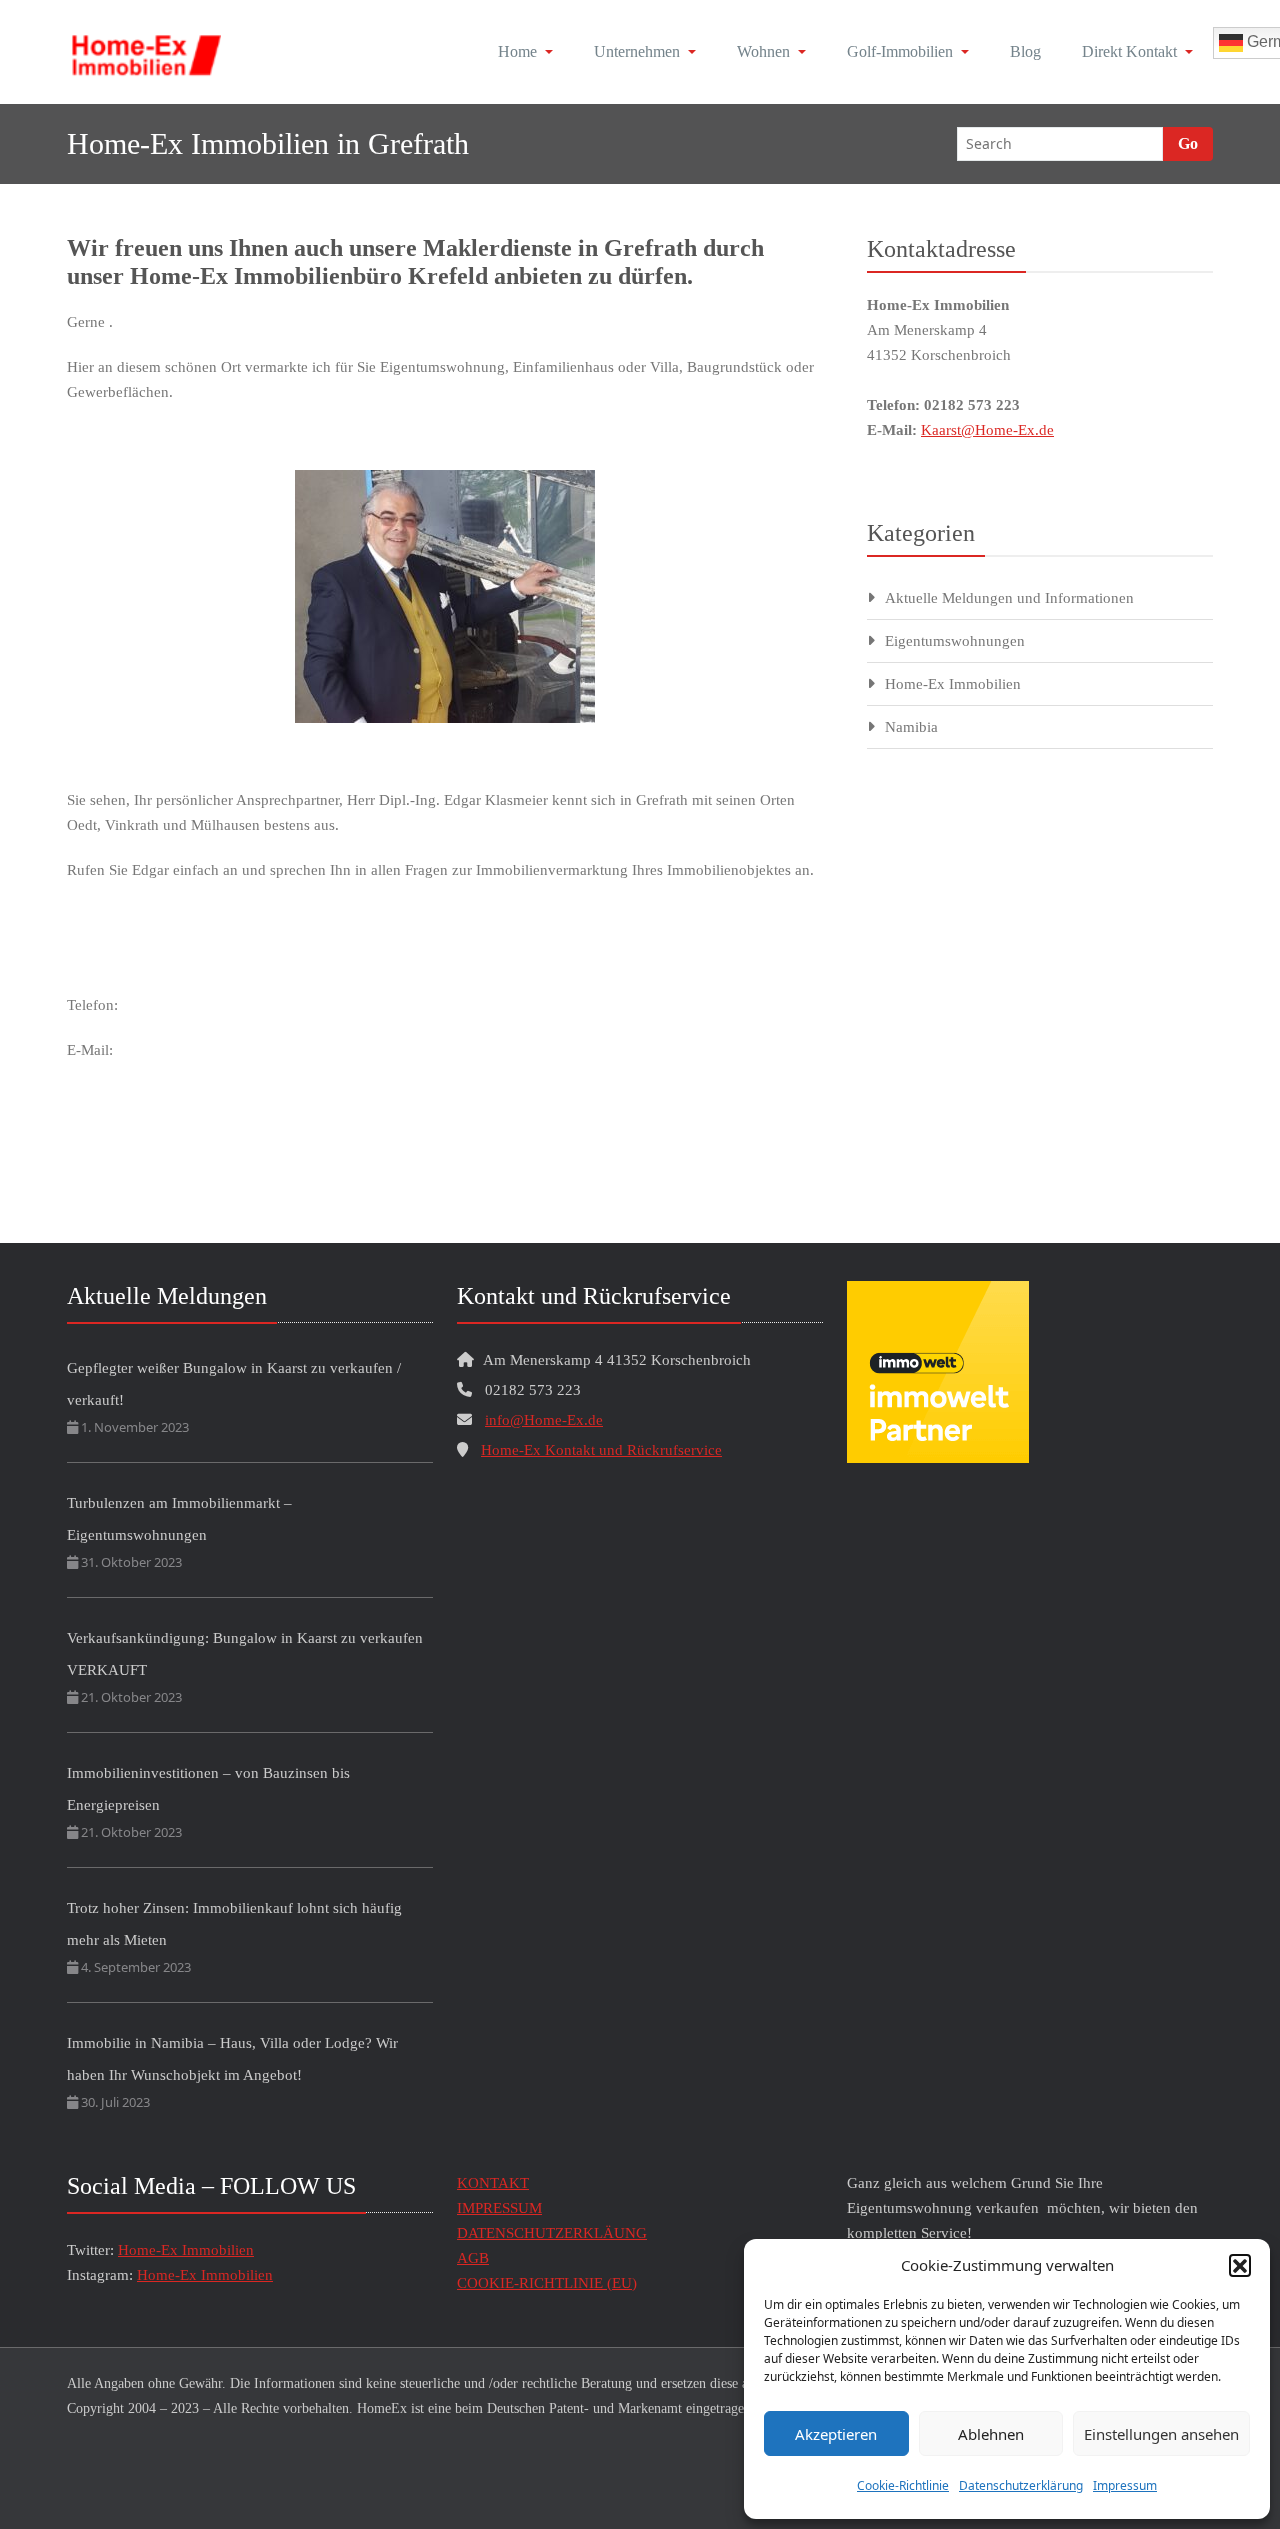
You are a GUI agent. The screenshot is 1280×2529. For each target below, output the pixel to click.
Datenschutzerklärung (1021, 2485)
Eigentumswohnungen (955, 641)
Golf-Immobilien (900, 51)
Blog (1025, 51)
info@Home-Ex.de (544, 1420)
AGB (473, 2258)
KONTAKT (493, 2183)
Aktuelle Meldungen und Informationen (1009, 598)
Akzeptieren (836, 2434)
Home (517, 51)
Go (1188, 143)
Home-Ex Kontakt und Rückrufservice (601, 1450)
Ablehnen (991, 2434)
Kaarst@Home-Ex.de (987, 430)
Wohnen (763, 51)
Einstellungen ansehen (1161, 2434)
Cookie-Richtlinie (903, 2485)
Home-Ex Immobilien (953, 684)
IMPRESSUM (499, 2208)
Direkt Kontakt (1129, 51)
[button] (1240, 2265)
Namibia (911, 727)
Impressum (1125, 2485)
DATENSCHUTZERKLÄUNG (552, 2233)
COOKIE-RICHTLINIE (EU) (547, 2283)
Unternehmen (637, 51)
